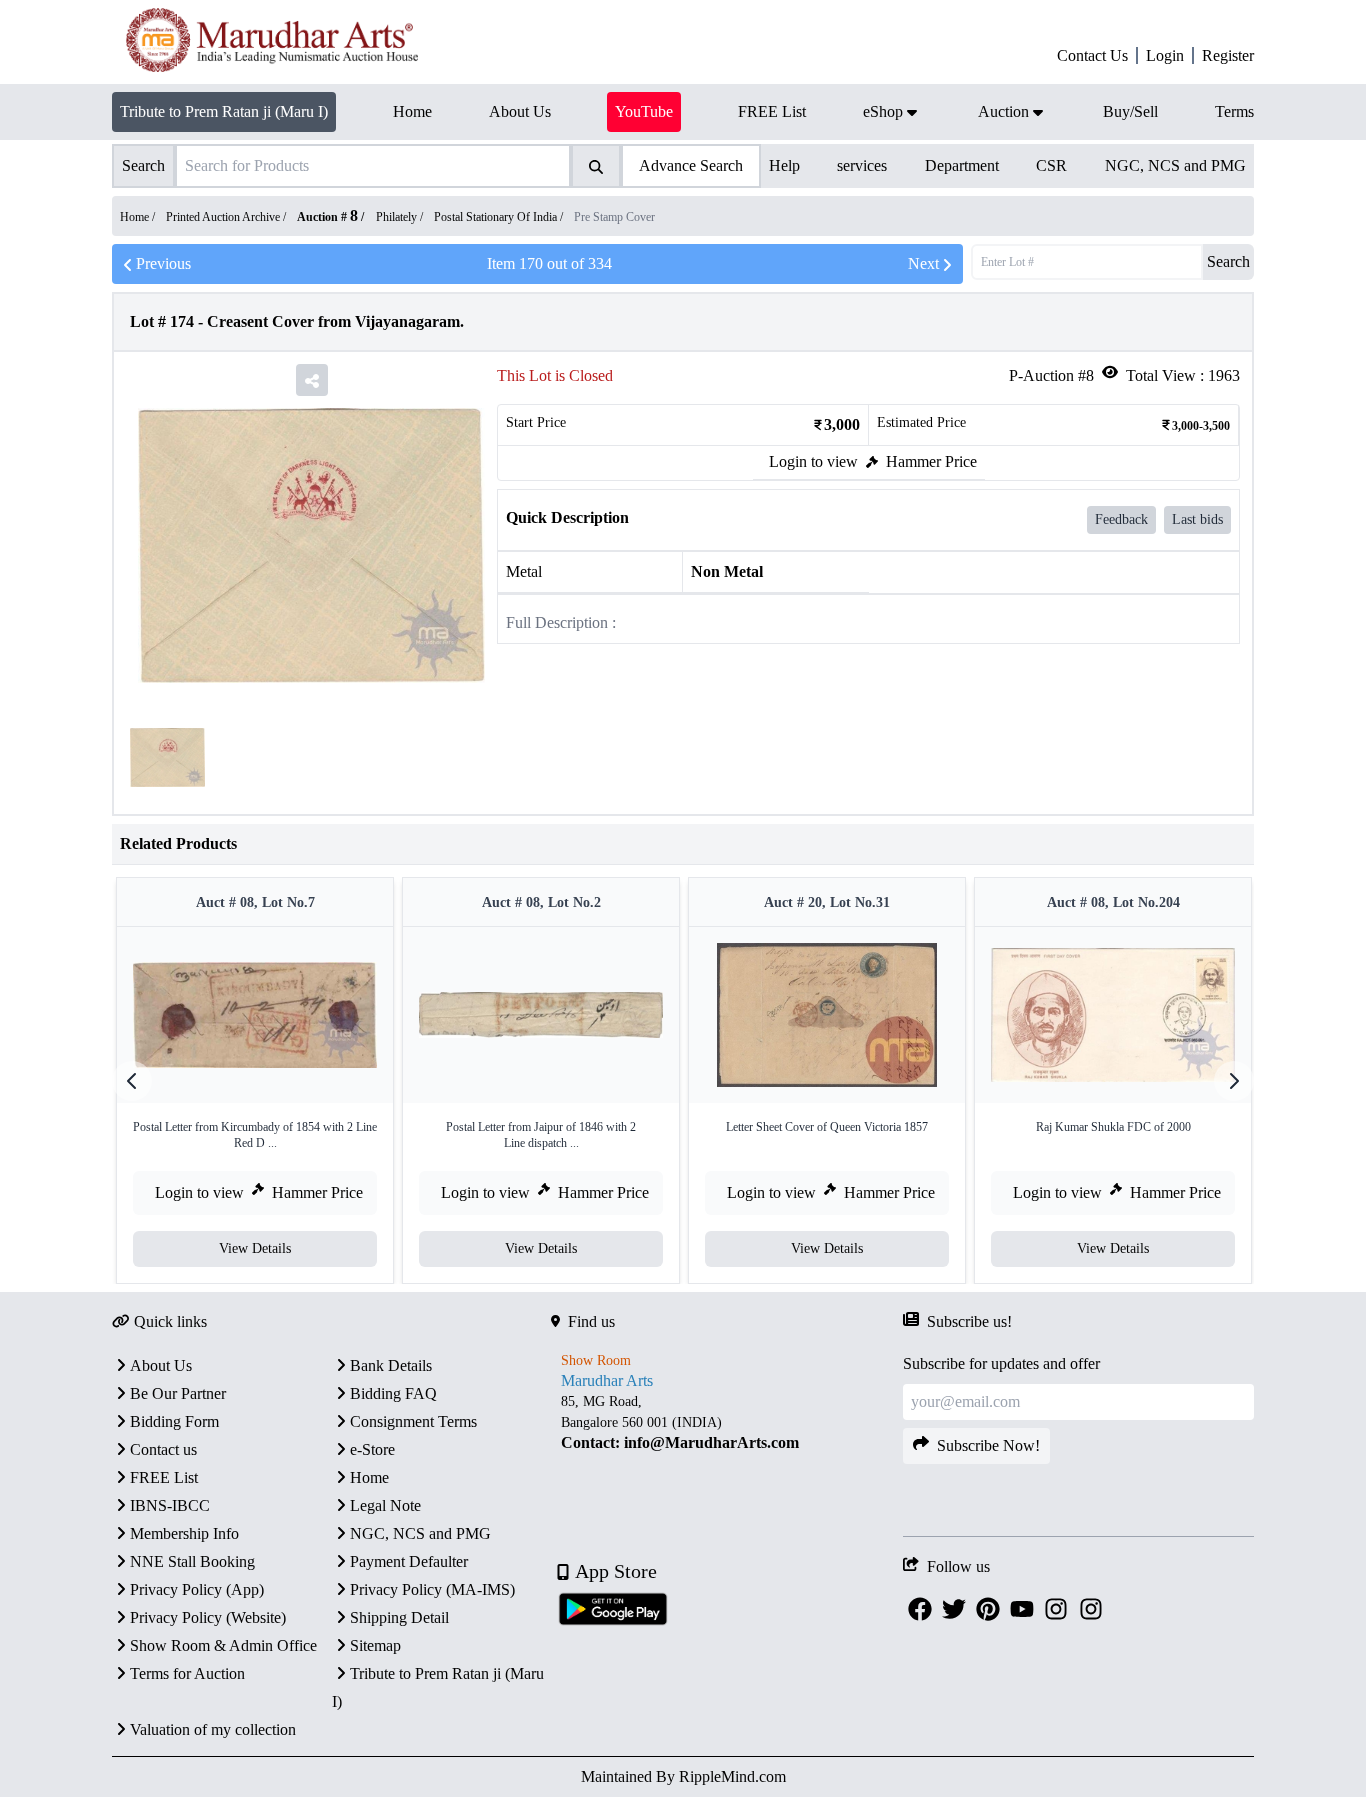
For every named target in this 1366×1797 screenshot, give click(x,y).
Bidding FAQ (393, 1393)
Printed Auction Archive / (227, 217)
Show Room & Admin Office (223, 1645)
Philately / (401, 217)
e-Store (372, 1449)
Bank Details (391, 1365)
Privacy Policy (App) (197, 1589)
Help (784, 165)
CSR (1051, 165)
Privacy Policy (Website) (208, 1617)
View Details (255, 1248)
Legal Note (385, 1505)
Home (369, 1477)
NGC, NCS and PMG (1175, 165)
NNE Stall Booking (192, 1561)
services (862, 165)
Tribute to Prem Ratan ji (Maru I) (224, 111)
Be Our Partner (178, 1393)
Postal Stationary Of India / (500, 217)
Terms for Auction (187, 1673)
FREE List (164, 1477)
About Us (161, 1365)
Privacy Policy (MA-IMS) (432, 1589)
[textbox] (726, 1422)
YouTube (644, 111)
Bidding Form (174, 1421)
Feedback (1121, 519)
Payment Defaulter (409, 1561)
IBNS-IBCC (170, 1505)
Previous (163, 263)
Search (1228, 261)
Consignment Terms (413, 1421)
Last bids (1197, 519)
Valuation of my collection (213, 1729)
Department (962, 165)
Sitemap (375, 1645)
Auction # (327, 217)
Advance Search (691, 165)
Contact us (163, 1449)
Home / (139, 217)
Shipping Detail (399, 1617)
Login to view (813, 461)
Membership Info (184, 1533)
